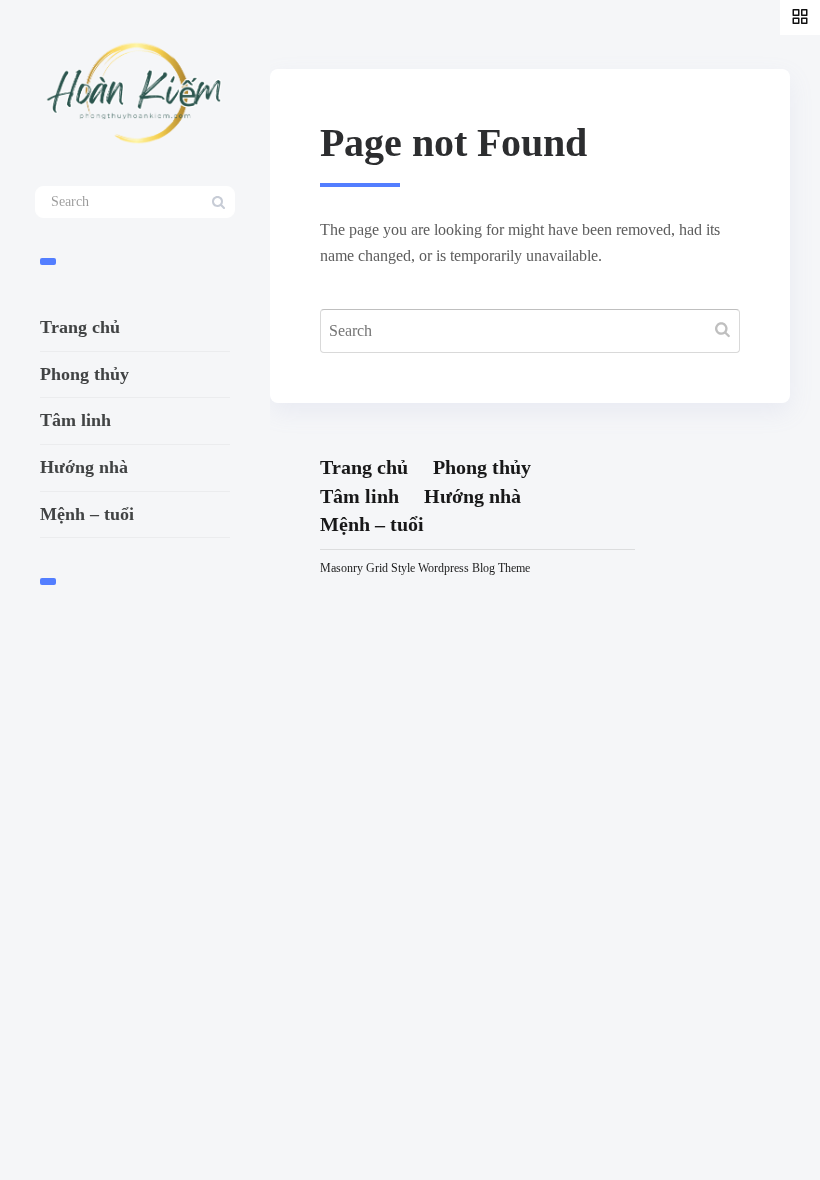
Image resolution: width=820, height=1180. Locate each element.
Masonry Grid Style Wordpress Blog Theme (425, 568)
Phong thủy (84, 374)
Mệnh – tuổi (87, 514)
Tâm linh (75, 420)
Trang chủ (80, 327)
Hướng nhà (84, 467)
